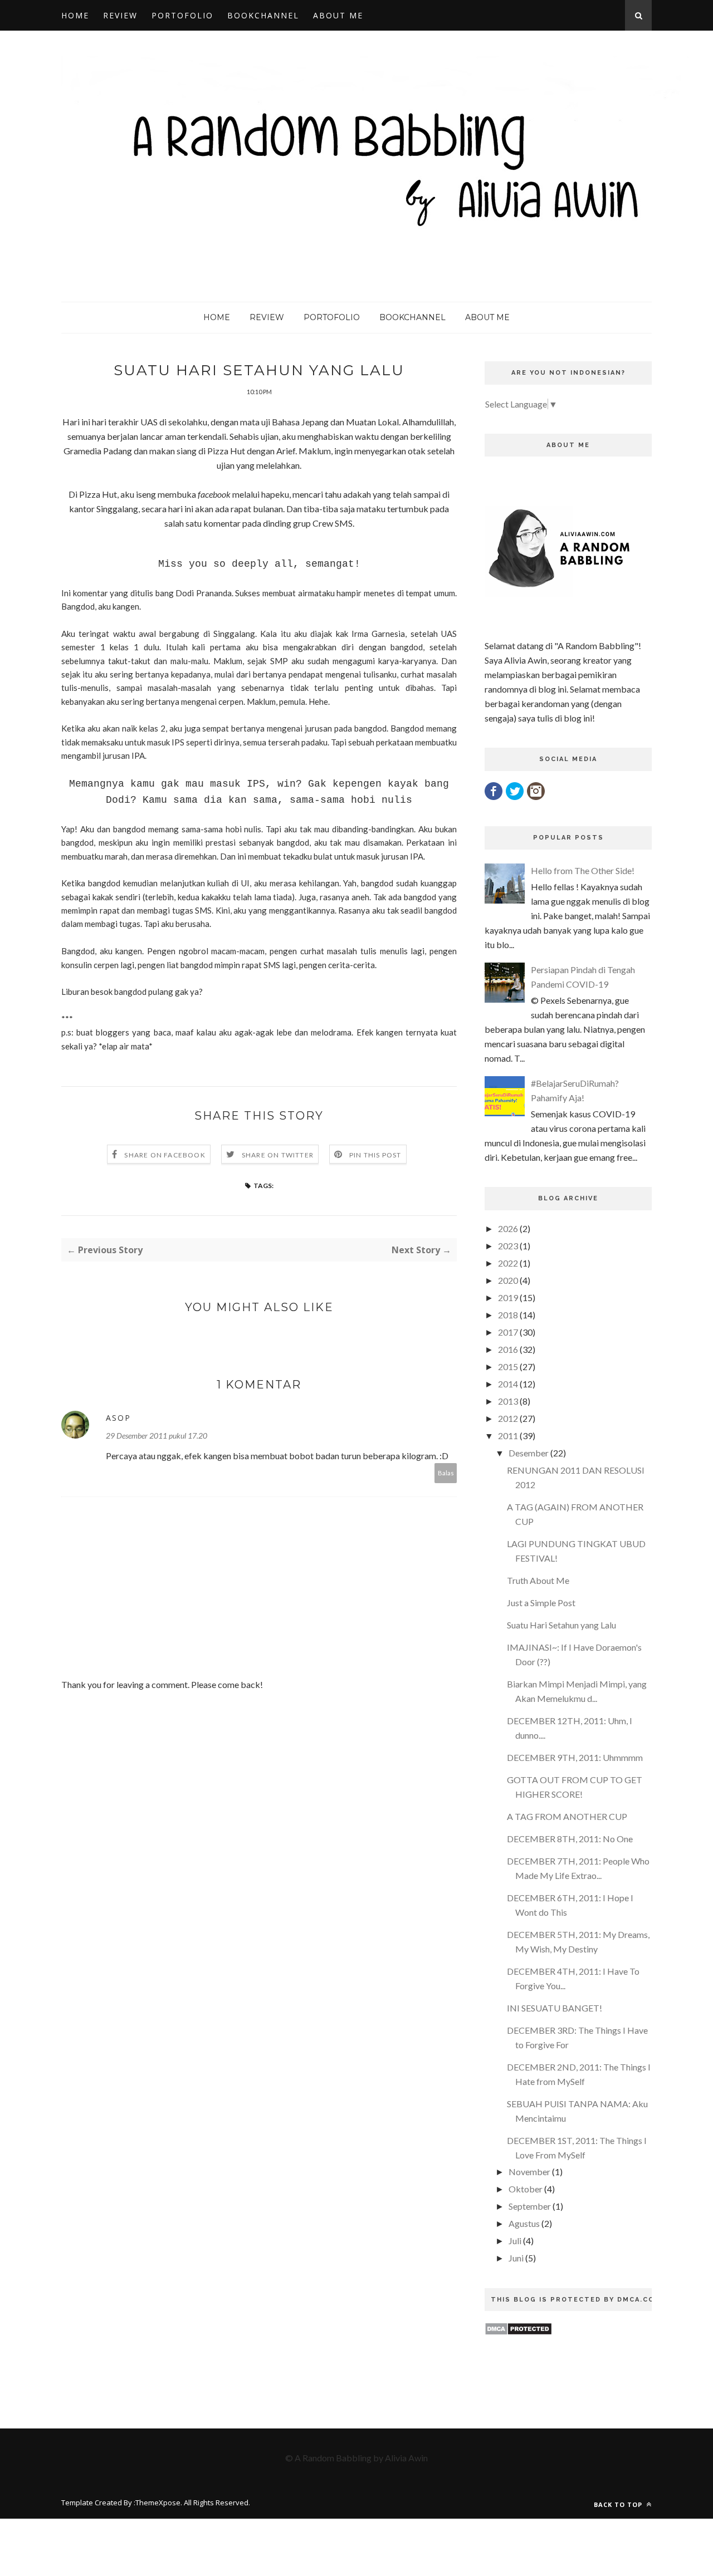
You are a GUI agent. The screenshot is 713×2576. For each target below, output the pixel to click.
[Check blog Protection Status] (518, 2332)
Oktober (526, 2189)
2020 (508, 1280)
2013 (508, 1401)
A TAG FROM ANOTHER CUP (567, 1816)
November (529, 2172)
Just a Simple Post (541, 1603)
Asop (118, 1418)
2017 (508, 1332)
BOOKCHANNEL (412, 317)
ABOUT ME (338, 15)
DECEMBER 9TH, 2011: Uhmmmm (575, 1757)
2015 (508, 1366)
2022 (508, 1263)
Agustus (524, 2223)
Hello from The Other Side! (583, 870)
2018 (508, 1315)
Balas (446, 1473)
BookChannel (263, 15)
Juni (516, 2258)
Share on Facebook (165, 1155)
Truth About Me (538, 1580)
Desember (529, 1453)
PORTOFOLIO (182, 15)
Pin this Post (375, 1155)
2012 (508, 1418)
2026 (508, 1228)
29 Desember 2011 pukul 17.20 (157, 1436)
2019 (508, 1297)
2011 (508, 1436)
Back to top (619, 2504)
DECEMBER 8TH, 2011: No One (570, 1839)
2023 (508, 1246)
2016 (508, 1349)
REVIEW (120, 15)
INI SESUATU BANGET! (555, 2008)
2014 (508, 1384)
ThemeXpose (158, 2503)
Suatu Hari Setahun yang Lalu (561, 1625)
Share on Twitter (278, 1155)
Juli (515, 2241)
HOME (75, 15)
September (530, 2206)
